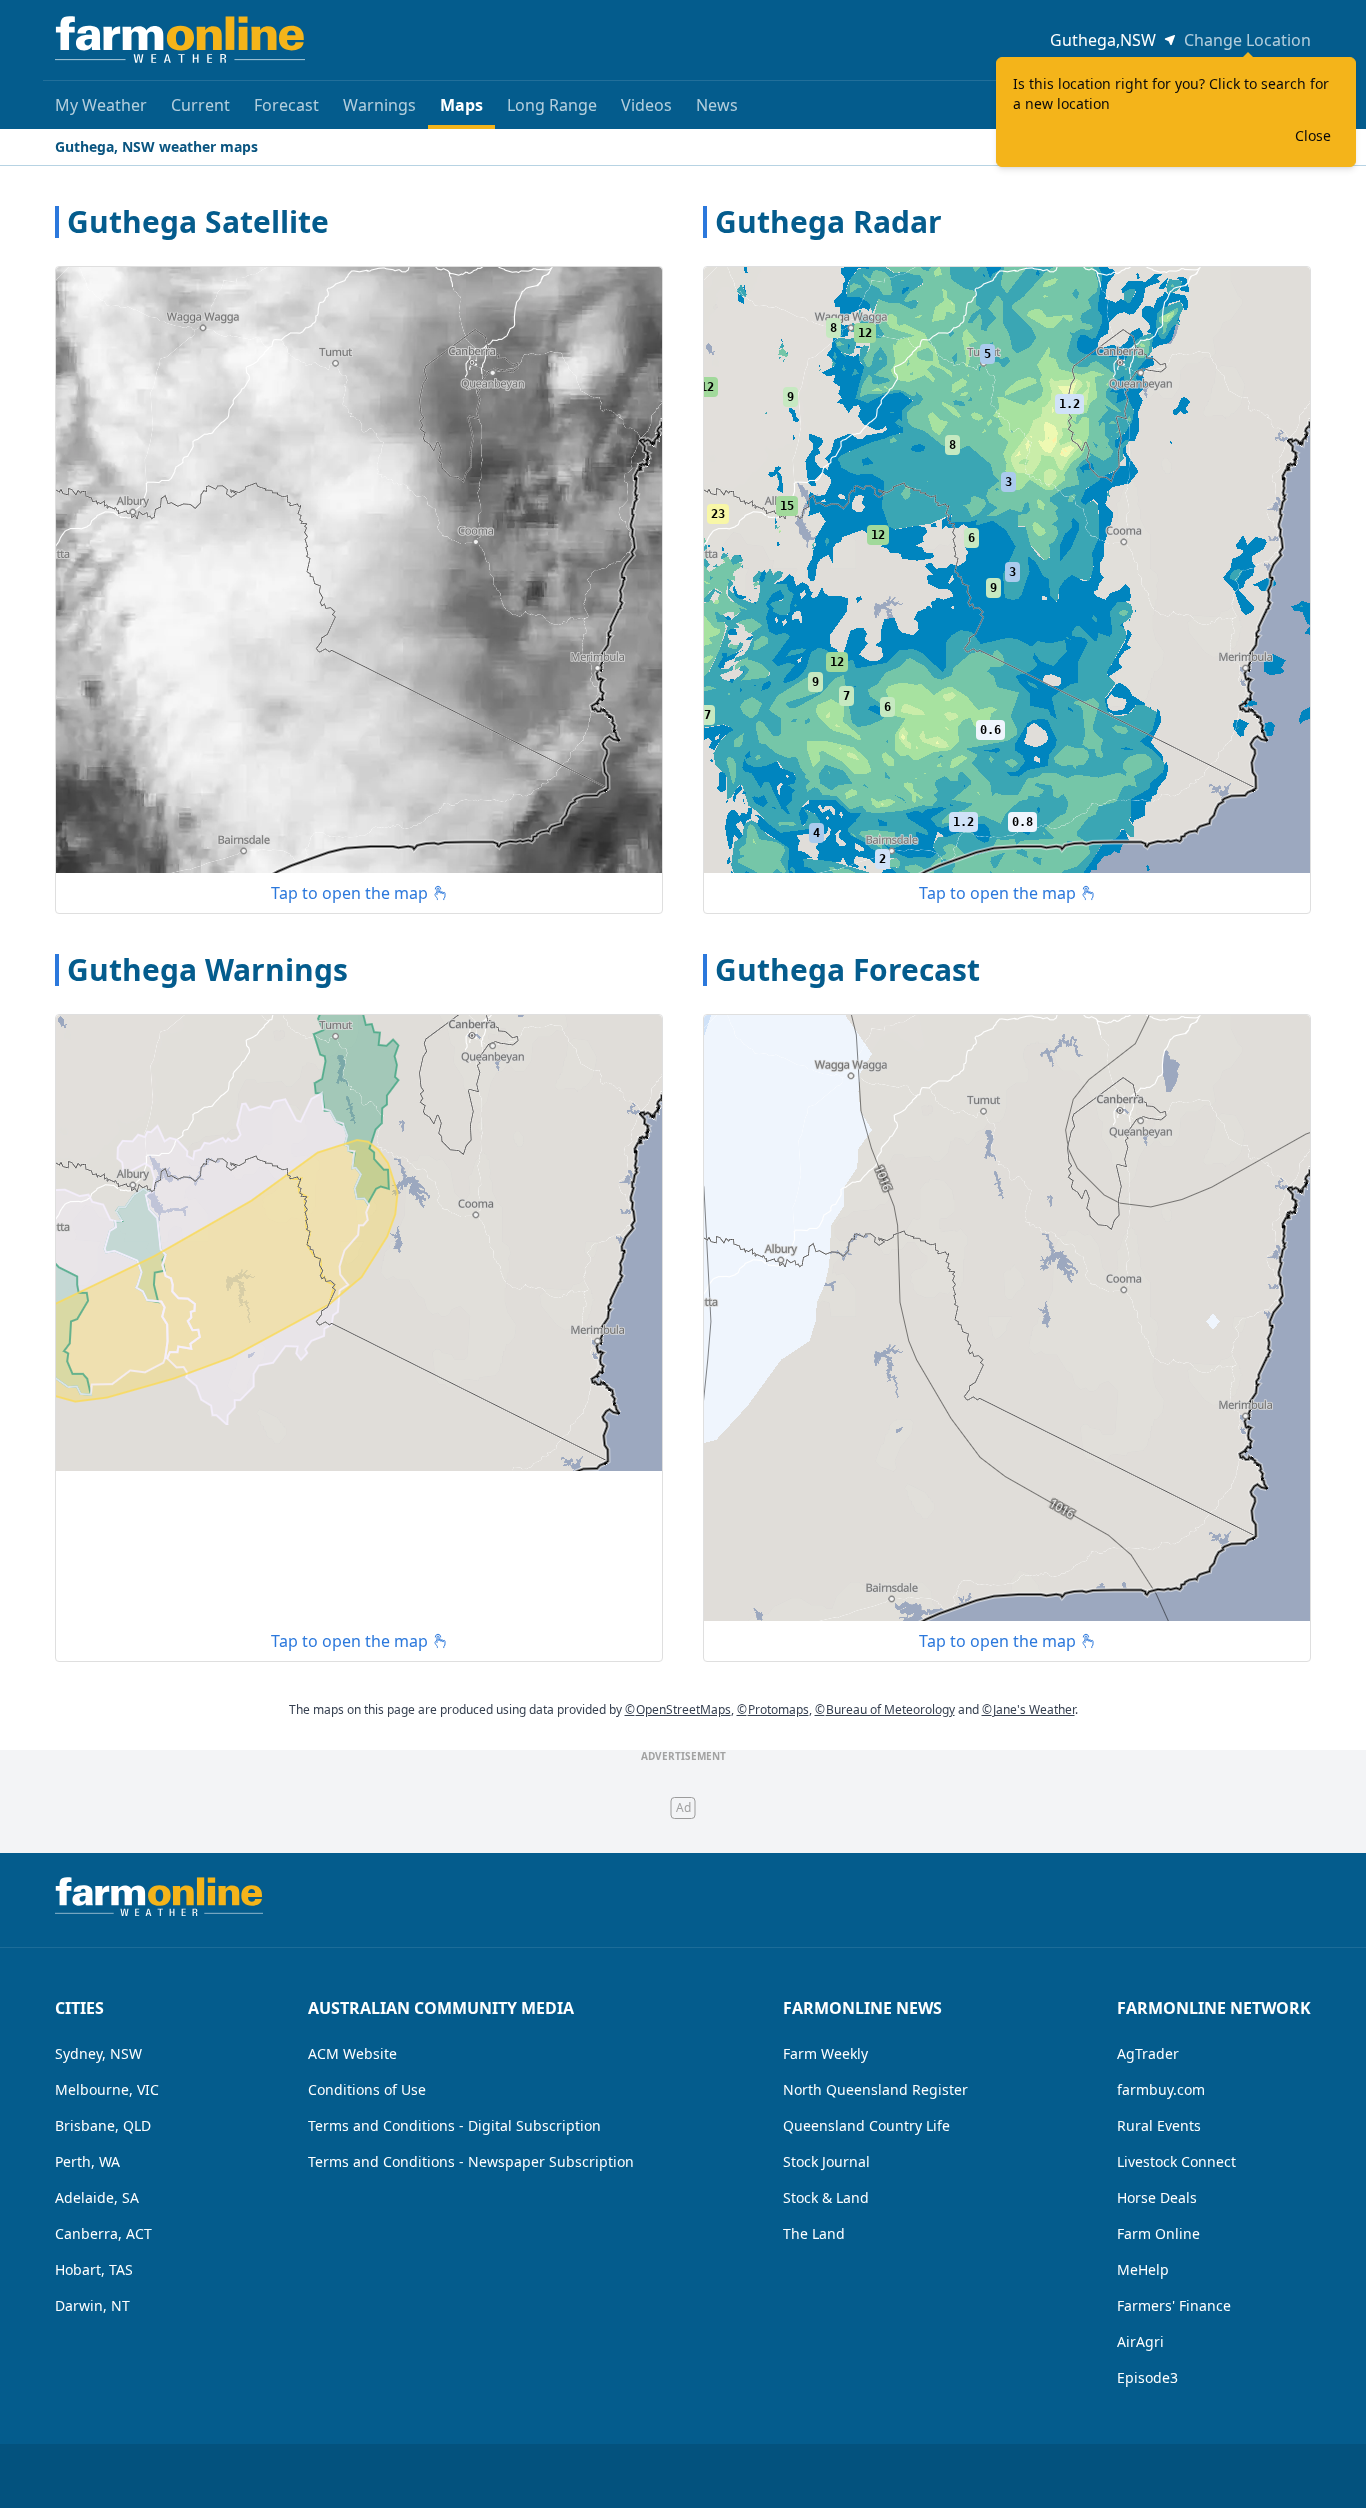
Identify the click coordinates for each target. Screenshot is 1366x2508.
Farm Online (1158, 2233)
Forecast (286, 105)
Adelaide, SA (97, 2197)
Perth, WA (87, 2161)
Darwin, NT (92, 2305)
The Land (814, 2233)
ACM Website (352, 2053)
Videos (646, 105)
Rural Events (1159, 2125)
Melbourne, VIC (107, 2089)
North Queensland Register (875, 2089)
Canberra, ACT (103, 2233)
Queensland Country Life (866, 2125)
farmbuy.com (1161, 2089)
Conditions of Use (367, 2089)
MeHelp (1143, 2269)
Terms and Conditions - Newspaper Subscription (471, 2161)
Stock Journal (826, 2161)
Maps (461, 105)
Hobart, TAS (94, 2269)
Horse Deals (1157, 2197)
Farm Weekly (825, 2053)
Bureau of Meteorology (885, 1709)
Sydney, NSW (98, 2053)
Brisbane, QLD (103, 2125)
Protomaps (773, 1709)
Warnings (379, 105)
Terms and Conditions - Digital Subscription (454, 2125)
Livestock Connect (1176, 2161)
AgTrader (1148, 2053)
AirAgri (1140, 2341)
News (717, 105)
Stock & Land (826, 2197)
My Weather (101, 105)
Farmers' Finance (1174, 2305)
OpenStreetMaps (678, 1709)
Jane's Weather (1028, 1709)
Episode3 (1147, 2377)
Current (200, 105)
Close (1313, 135)
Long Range (552, 105)
